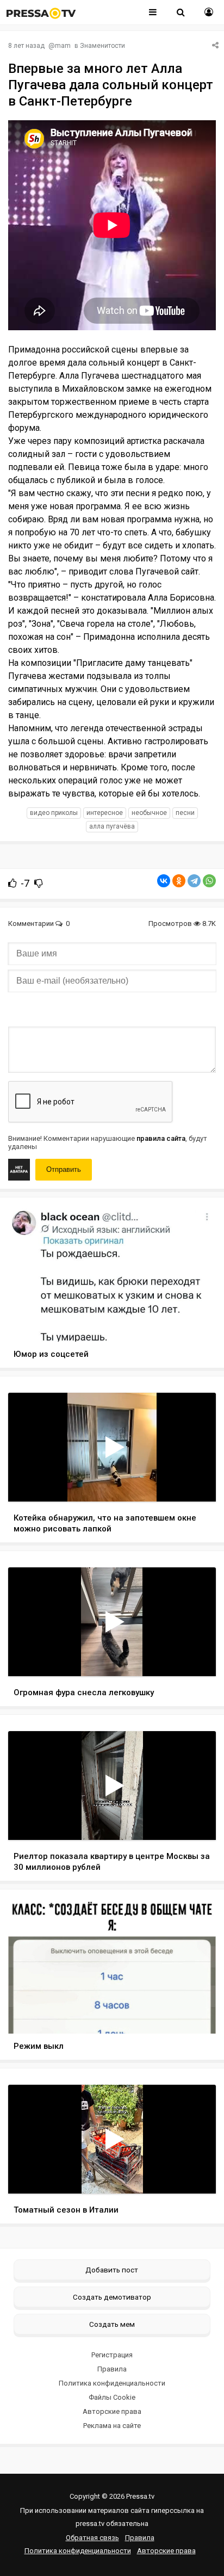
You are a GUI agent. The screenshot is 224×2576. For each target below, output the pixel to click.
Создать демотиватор (112, 2297)
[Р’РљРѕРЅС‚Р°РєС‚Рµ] (164, 881)
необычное (149, 813)
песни (185, 813)
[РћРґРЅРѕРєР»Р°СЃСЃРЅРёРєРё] (179, 881)
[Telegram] (194, 881)
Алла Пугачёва (112, 826)
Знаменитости (102, 46)
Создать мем (112, 2324)
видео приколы (54, 813)
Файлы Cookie (112, 2397)
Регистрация (112, 2355)
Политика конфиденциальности (112, 2383)
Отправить (64, 1169)
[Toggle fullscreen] (195, 1483)
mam (63, 46)
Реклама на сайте (112, 2426)
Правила (112, 2369)
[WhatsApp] (209, 881)
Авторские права (112, 2411)
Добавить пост (112, 2270)
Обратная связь (92, 2538)
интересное (105, 813)
